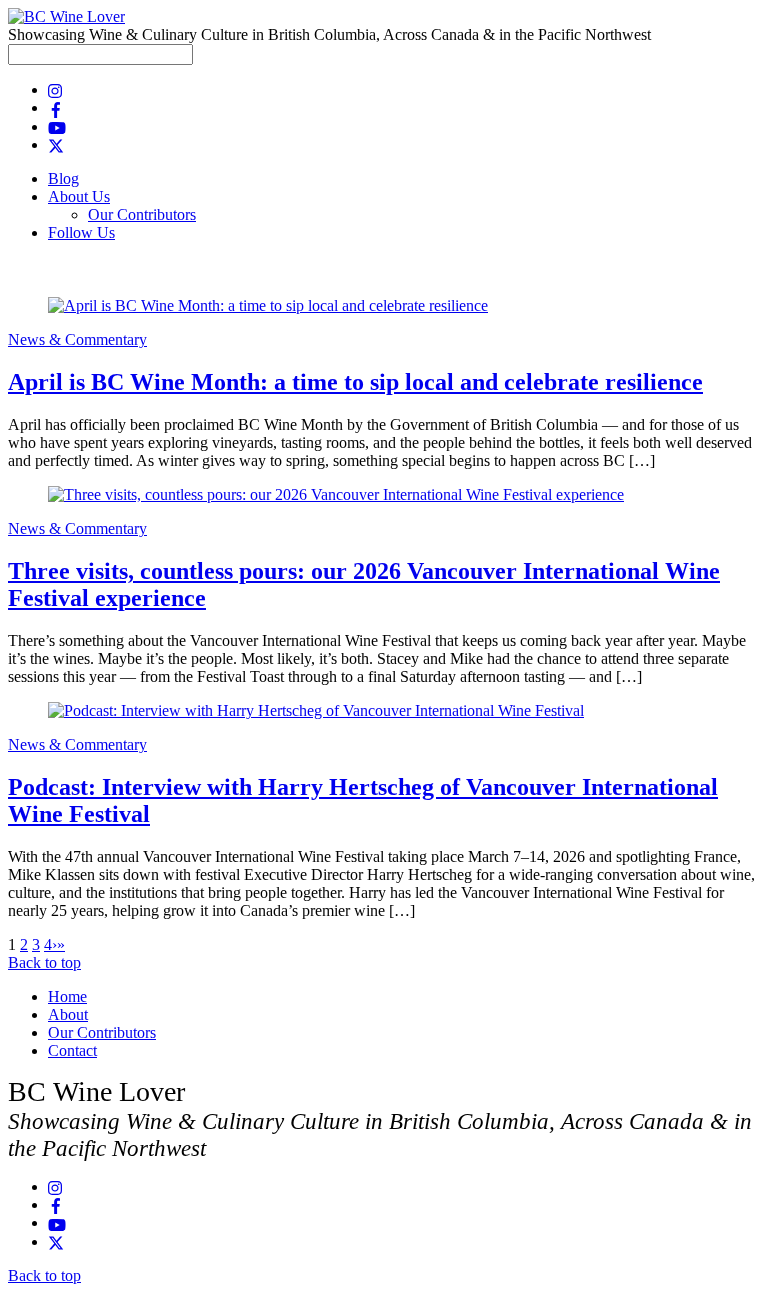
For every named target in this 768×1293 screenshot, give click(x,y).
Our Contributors (142, 214)
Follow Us (81, 232)
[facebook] (56, 107)
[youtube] (57, 126)
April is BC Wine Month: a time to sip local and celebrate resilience (355, 382)
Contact (72, 1050)
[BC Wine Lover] (66, 16)
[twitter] (56, 144)
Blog (63, 178)
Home (67, 996)
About (68, 1014)
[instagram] (56, 89)
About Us (79, 196)
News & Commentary (77, 339)
